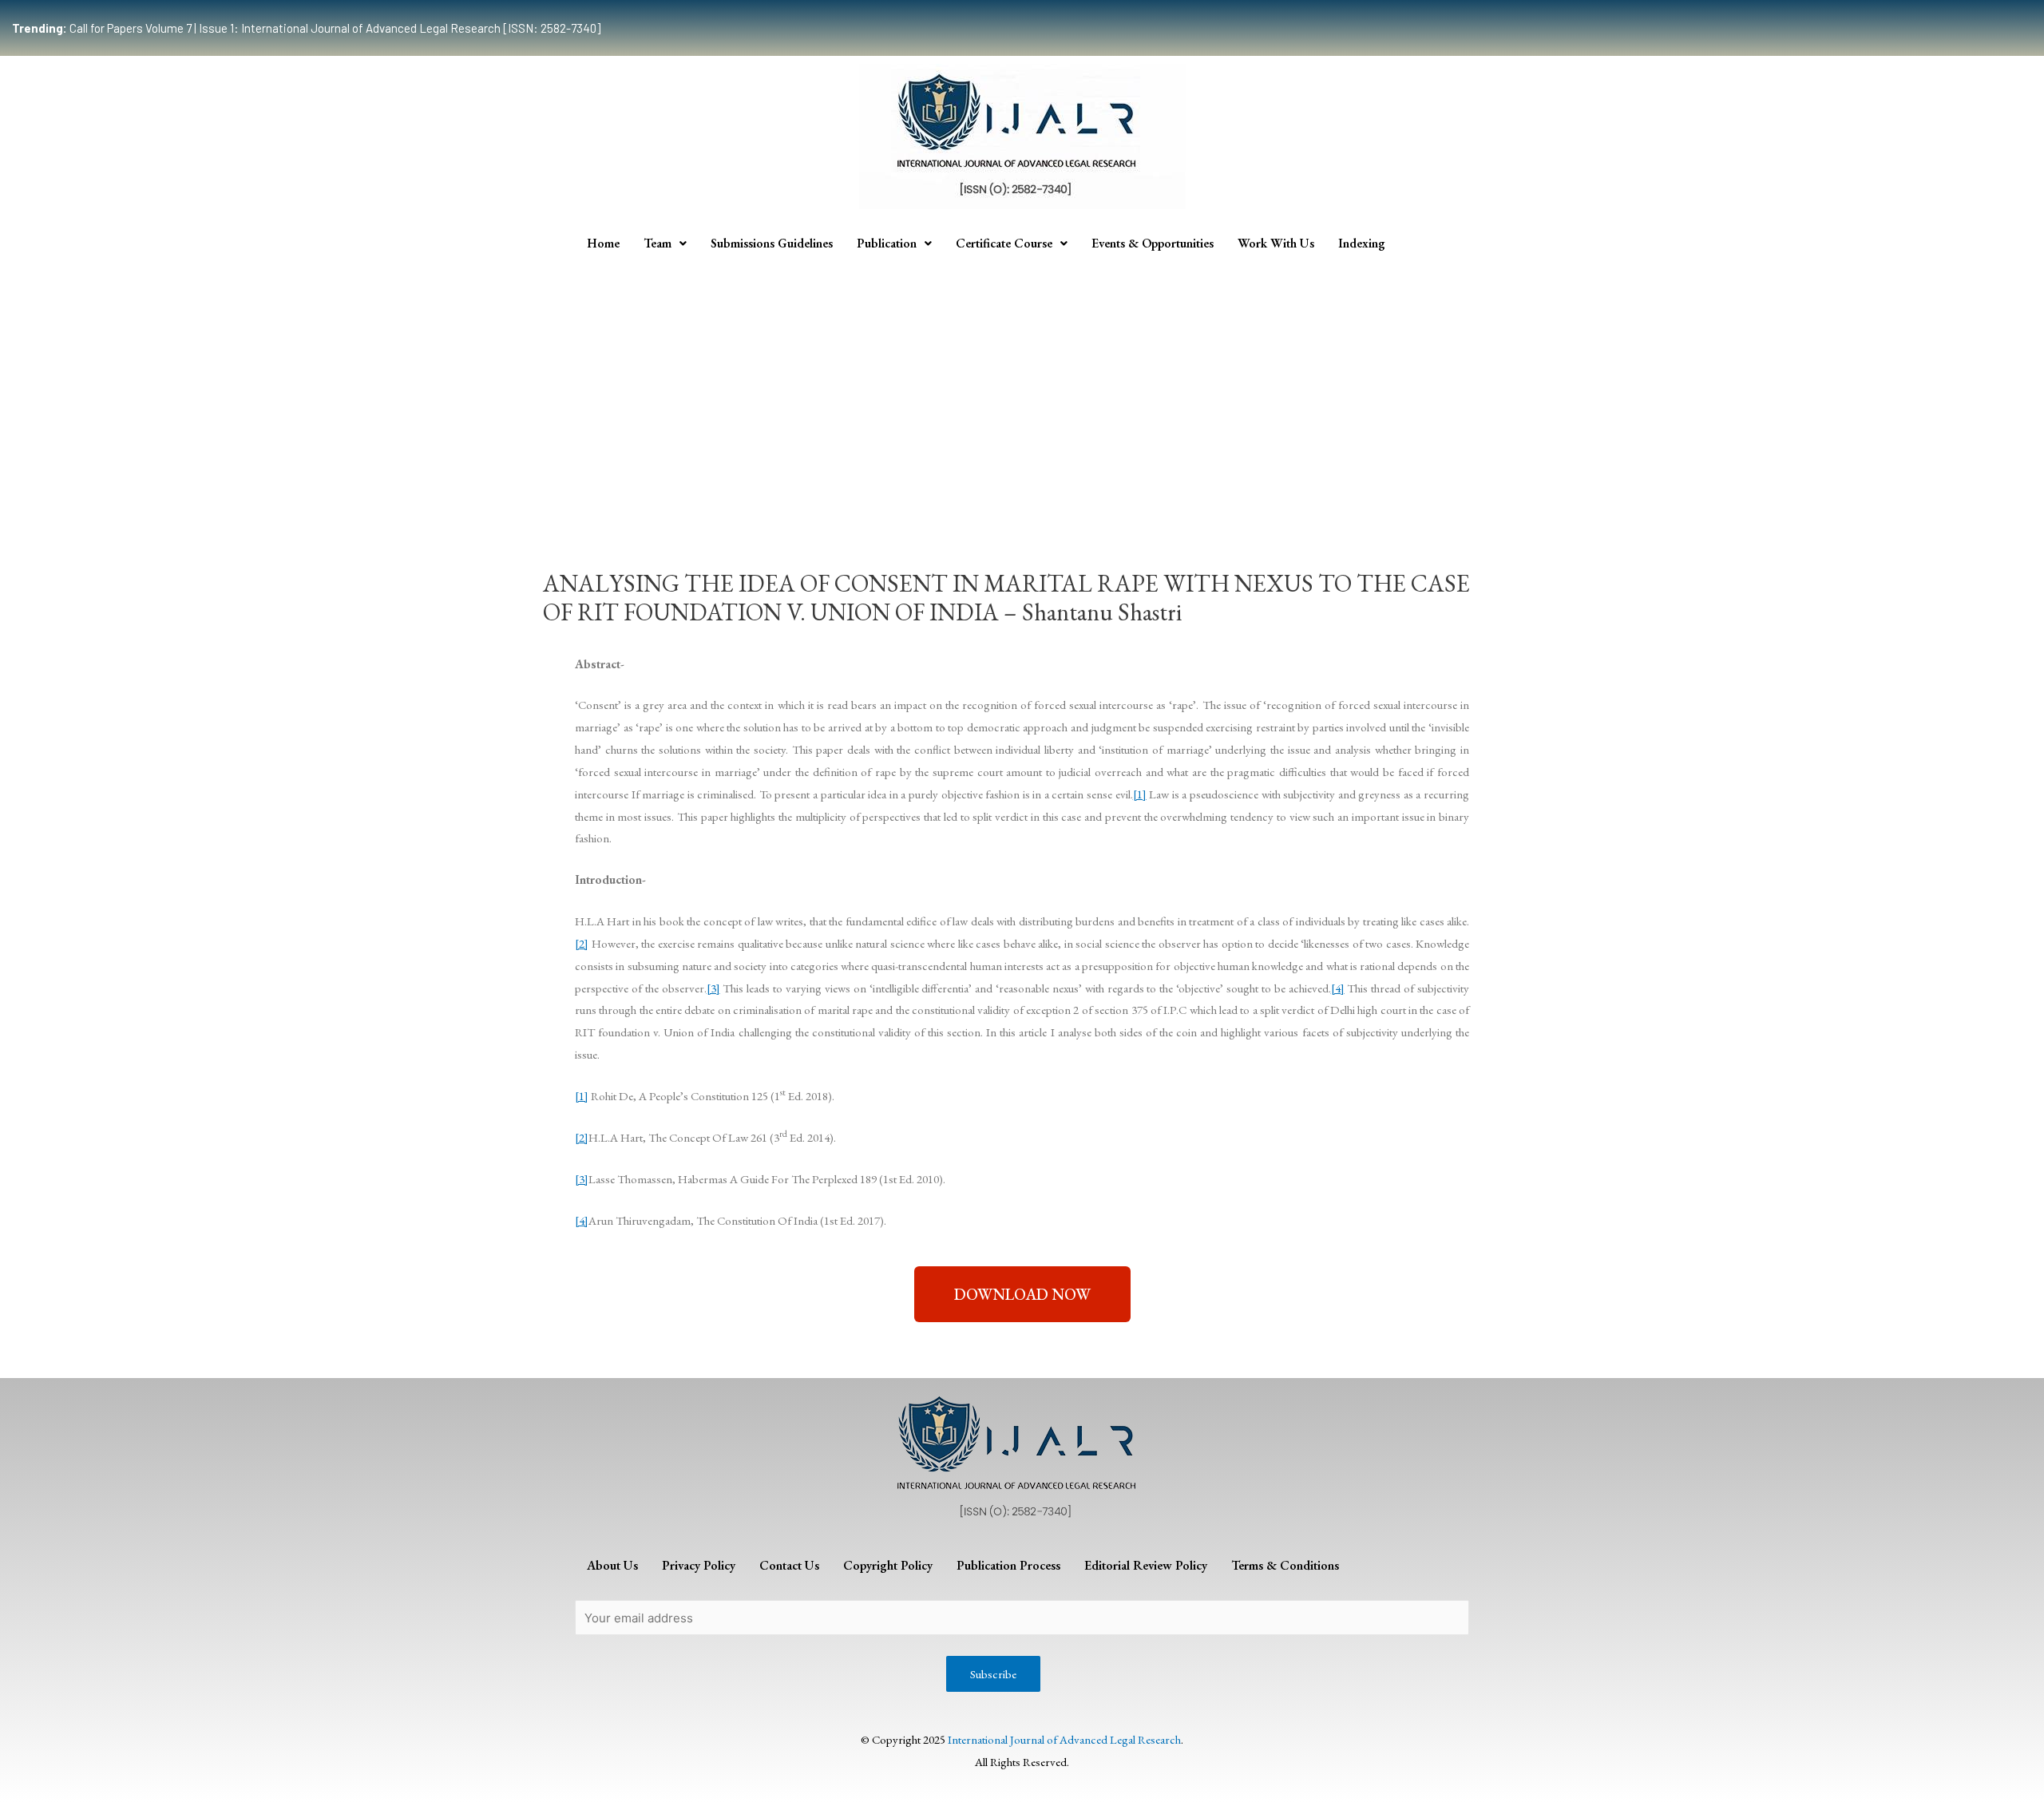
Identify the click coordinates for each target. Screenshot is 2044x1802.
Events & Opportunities (1153, 243)
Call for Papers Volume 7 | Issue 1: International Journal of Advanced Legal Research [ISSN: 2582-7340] (306, 28)
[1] (1140, 794)
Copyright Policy (888, 1565)
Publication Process (1008, 1565)
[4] (1338, 988)
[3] (713, 988)
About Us (612, 1565)
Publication (887, 243)
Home (603, 243)
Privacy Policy (699, 1565)
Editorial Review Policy (1146, 1565)
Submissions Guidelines (772, 243)
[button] (1022, 1294)
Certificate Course (1004, 243)
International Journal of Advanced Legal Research (1064, 1739)
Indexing (1362, 243)
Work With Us (1276, 243)
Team (658, 243)
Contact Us (789, 1565)
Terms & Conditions (1285, 1565)
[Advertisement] (1022, 382)
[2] (582, 943)
